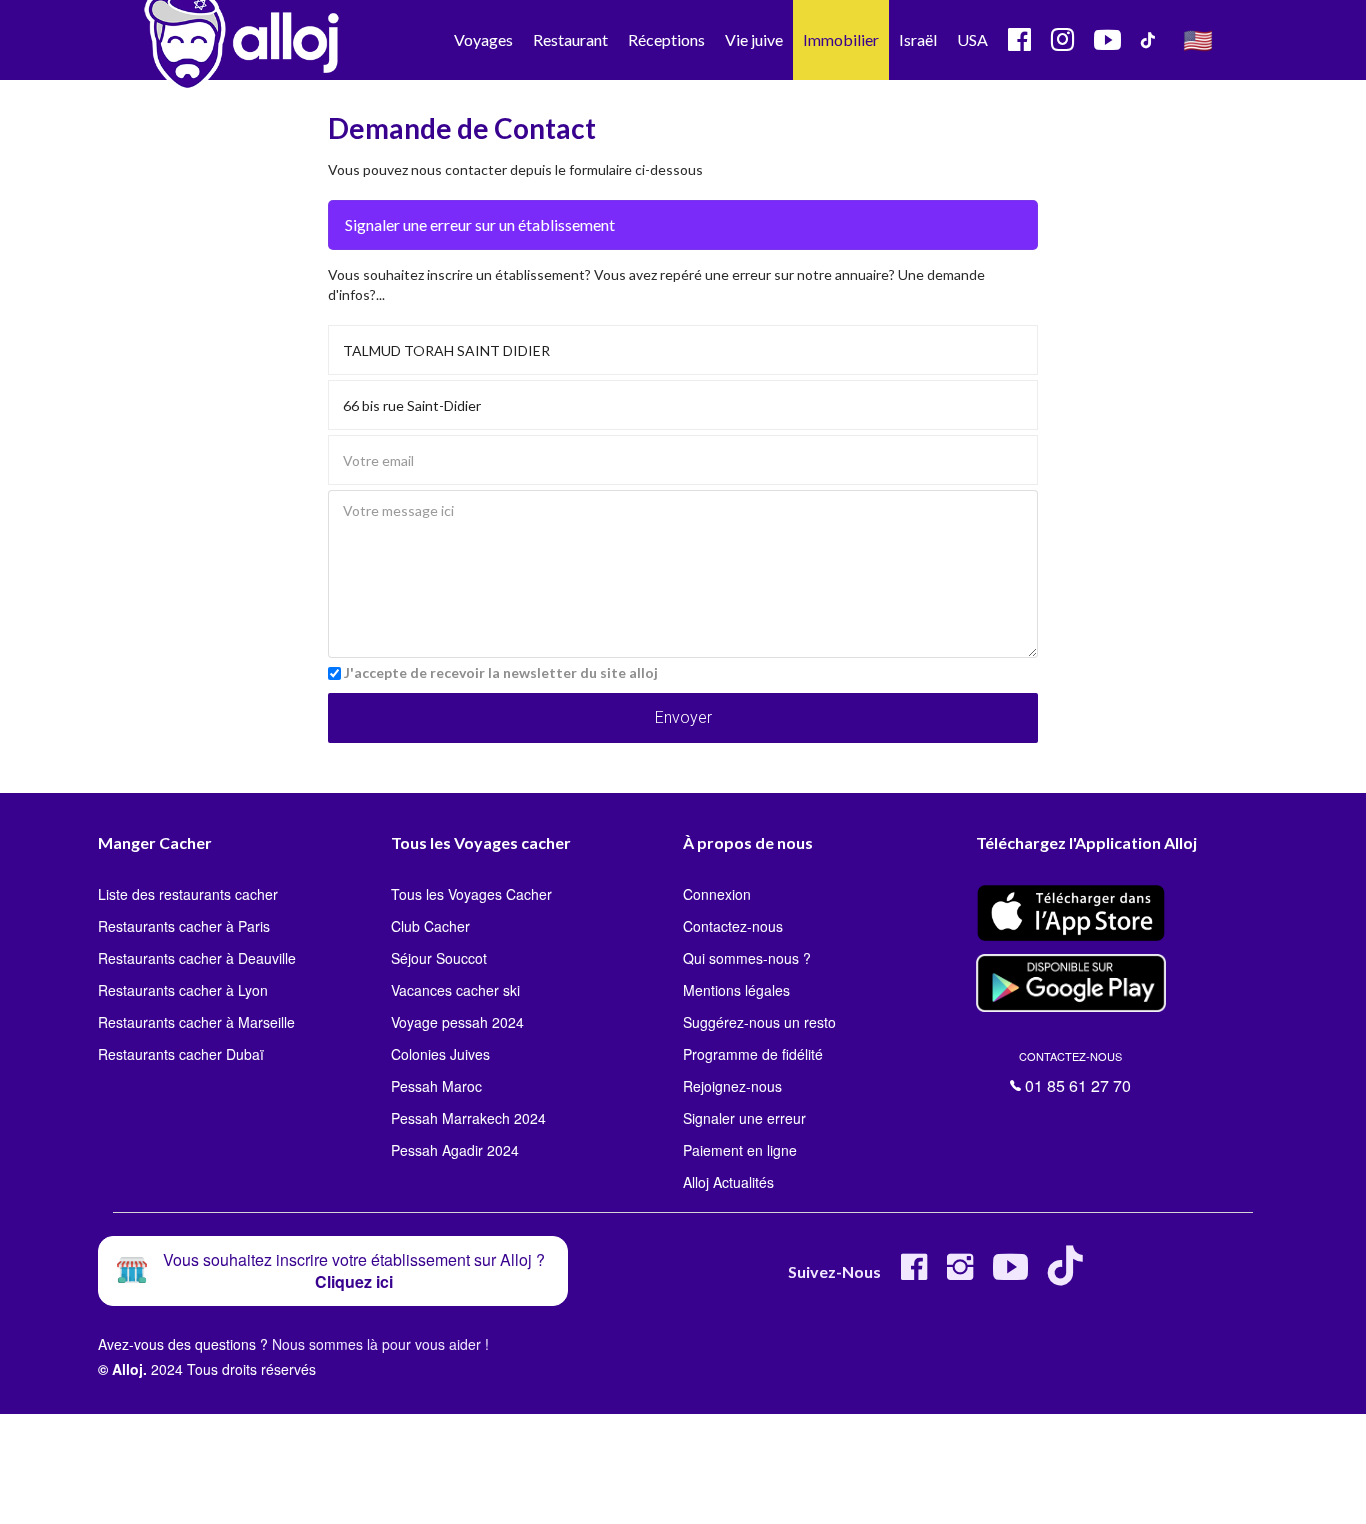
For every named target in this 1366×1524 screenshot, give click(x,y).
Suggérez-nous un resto (759, 1022)
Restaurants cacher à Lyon (183, 990)
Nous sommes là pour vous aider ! (380, 1344)
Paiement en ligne (740, 1150)
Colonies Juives (440, 1054)
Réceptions (666, 39)
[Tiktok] (1069, 1274)
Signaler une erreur (744, 1118)
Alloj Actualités (728, 1182)
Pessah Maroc (436, 1086)
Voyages (483, 39)
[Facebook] (914, 1274)
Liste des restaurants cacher (188, 894)
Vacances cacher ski (455, 990)
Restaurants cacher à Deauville (197, 958)
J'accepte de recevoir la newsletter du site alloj (501, 672)
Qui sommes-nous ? (747, 958)
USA (972, 39)
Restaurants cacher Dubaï (181, 1054)
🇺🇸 (1198, 39)
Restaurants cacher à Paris (184, 926)
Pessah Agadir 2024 (455, 1150)
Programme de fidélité (753, 1054)
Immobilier (841, 39)
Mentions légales (736, 990)
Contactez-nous (733, 926)
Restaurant (570, 39)
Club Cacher (430, 926)
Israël (918, 39)
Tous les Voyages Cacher (471, 894)
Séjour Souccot (439, 958)
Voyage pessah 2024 (457, 1022)
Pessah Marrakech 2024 (468, 1118)
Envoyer (683, 717)
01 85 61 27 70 (1075, 1073)
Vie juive (754, 39)
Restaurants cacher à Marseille (196, 1022)
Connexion (717, 894)
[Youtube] (1010, 1274)
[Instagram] (960, 1274)
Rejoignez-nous (732, 1086)
